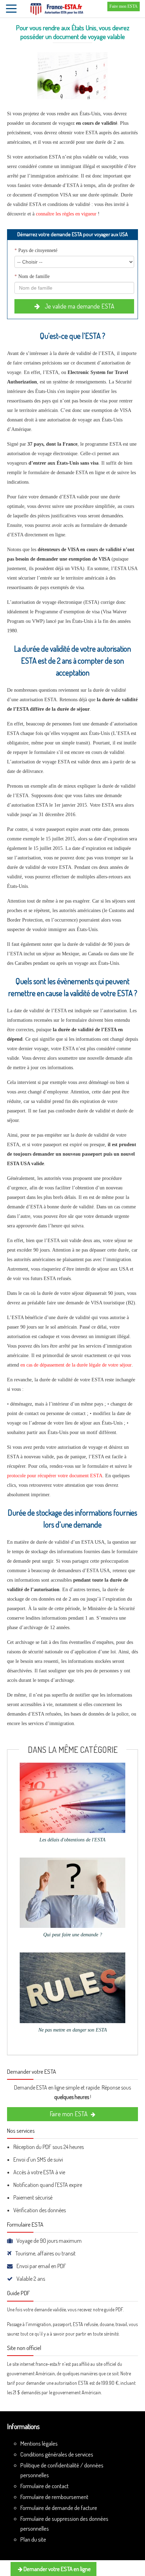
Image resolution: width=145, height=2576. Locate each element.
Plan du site (33, 2539)
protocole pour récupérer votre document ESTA (55, 1476)
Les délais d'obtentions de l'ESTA (72, 1840)
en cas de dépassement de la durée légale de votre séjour (76, 1365)
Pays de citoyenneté (36, 250)
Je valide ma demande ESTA (79, 306)
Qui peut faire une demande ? (73, 1935)
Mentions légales (39, 2443)
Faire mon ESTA (124, 6)
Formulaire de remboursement (54, 2497)
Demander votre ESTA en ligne (57, 2569)
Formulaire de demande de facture (59, 2508)
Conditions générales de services (57, 2454)
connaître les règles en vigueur (66, 214)
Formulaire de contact (45, 2486)
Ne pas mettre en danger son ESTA (73, 2030)
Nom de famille (32, 276)
